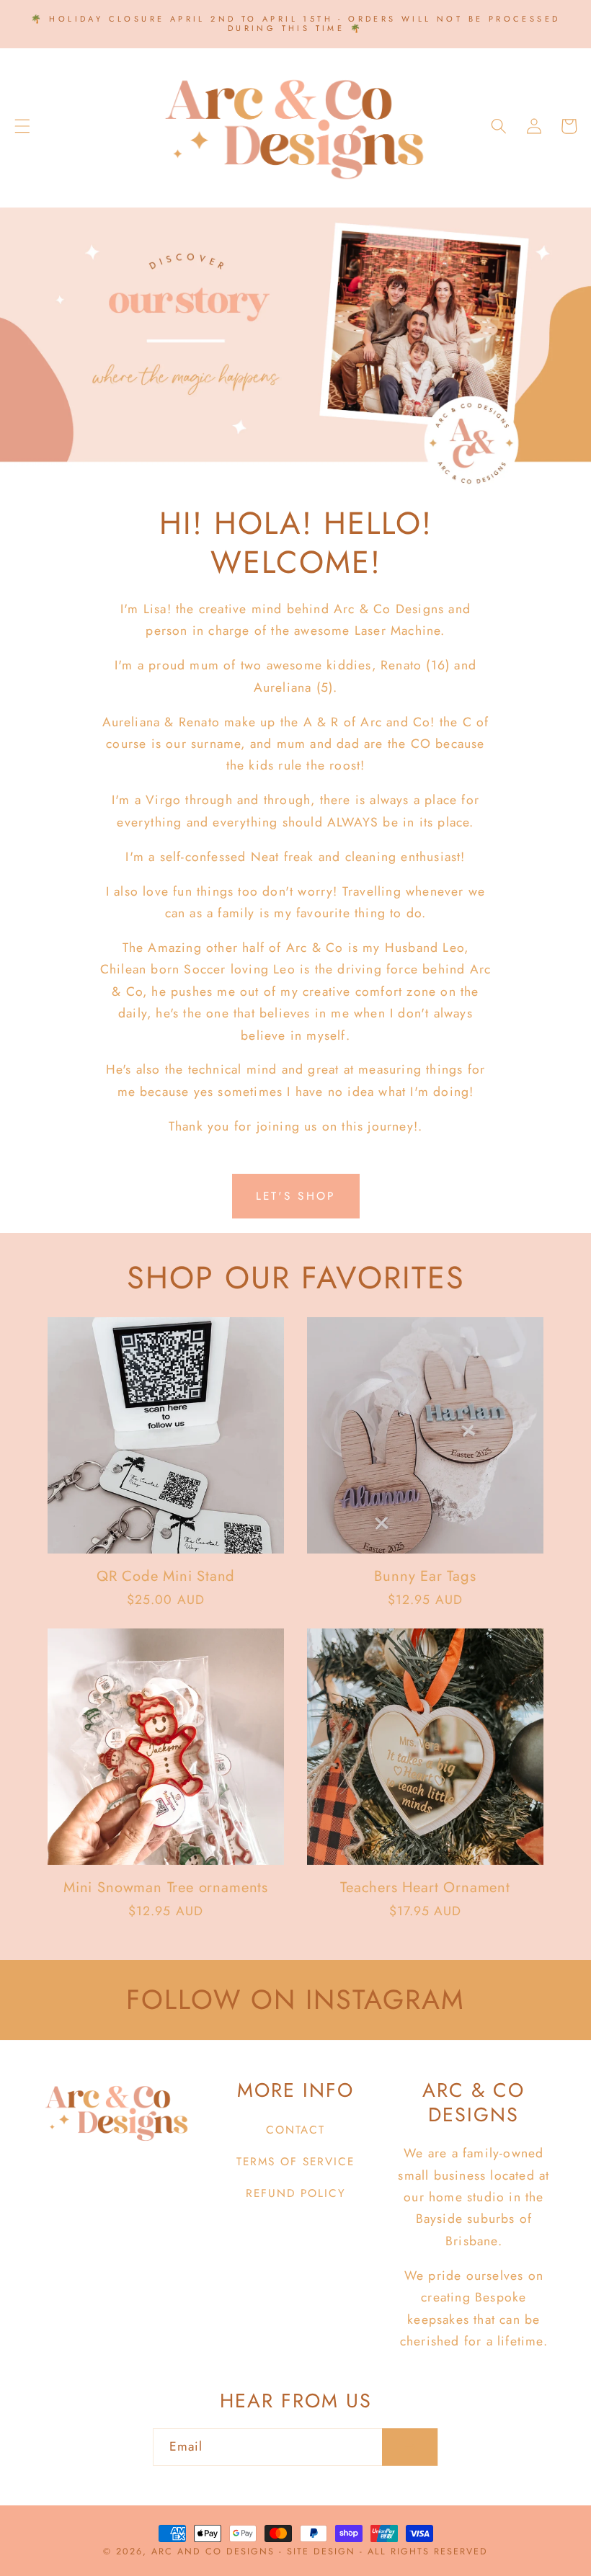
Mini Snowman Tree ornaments (166, 1888)
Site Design (321, 2552)
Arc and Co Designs (215, 2552)
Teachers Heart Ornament (425, 1888)
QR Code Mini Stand (166, 1576)
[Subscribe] (410, 2447)
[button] (22, 126)
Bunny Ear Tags (425, 1576)
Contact (295, 2130)
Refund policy (296, 2193)
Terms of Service (295, 2162)
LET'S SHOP (296, 1196)
